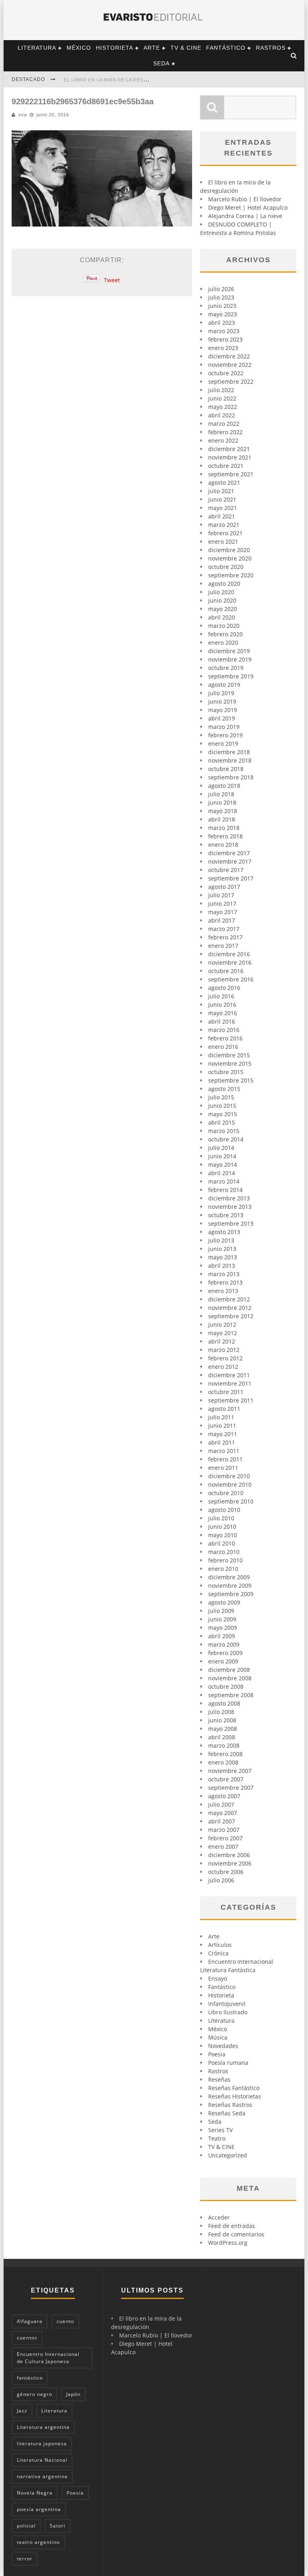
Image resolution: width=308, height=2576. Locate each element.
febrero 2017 (225, 937)
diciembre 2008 (229, 1670)
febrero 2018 (225, 836)
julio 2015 (221, 1097)
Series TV (220, 2130)
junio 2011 (222, 1426)
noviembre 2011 (230, 1383)
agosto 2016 (224, 988)
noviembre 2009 (230, 1585)
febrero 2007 (225, 1838)
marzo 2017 (224, 929)
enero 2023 (223, 348)
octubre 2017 (226, 870)
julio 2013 (221, 1240)
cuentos (27, 2338)
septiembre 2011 (231, 1400)
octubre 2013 (226, 1215)
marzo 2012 (224, 1350)
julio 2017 (221, 895)
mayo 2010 (223, 1535)
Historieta (114, 48)
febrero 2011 (225, 1459)
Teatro (217, 2138)
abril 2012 (222, 1341)
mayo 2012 (223, 1333)
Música (218, 2037)
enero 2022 (223, 440)
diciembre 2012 (229, 1299)
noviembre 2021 (230, 457)
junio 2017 (222, 904)
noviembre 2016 (230, 962)
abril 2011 (222, 1442)
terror (25, 2559)
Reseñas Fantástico (234, 2088)
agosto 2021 (224, 483)
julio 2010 (221, 1518)
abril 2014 (222, 1173)
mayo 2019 (223, 710)
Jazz (22, 2411)
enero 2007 (223, 1847)
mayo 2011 (223, 1434)
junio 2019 (222, 701)
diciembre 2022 (229, 356)
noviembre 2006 (230, 1863)
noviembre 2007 (230, 1771)
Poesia (217, 2054)
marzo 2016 (224, 1030)
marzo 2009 (224, 1644)
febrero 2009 (225, 1653)
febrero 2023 (225, 339)
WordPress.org (228, 2243)
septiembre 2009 (231, 1594)
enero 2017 (223, 946)
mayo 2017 (223, 912)
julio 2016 (221, 996)
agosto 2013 (224, 1232)
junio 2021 (222, 499)
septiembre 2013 (231, 1223)
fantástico (30, 2378)
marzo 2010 (224, 1552)
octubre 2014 (226, 1139)
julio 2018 (221, 794)
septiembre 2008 (231, 1695)
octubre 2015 (226, 1072)
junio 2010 (222, 1527)
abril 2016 (222, 1021)
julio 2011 (221, 1417)
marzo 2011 (224, 1451)
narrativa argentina (42, 2476)
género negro (34, 2394)
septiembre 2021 (231, 474)
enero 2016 (223, 1047)
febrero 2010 (225, 1560)
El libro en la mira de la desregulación (120, 80)
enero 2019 (223, 744)
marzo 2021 (224, 525)
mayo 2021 (223, 508)
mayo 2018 (223, 811)
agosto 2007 (224, 1796)
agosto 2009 (224, 1602)
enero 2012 (223, 1367)
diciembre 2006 (229, 1855)
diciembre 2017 (229, 853)
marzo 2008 (224, 1745)
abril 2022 (222, 415)
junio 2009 (222, 1619)
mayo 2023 (223, 314)
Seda (161, 63)
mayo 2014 (223, 1165)
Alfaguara (30, 2321)
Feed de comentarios (236, 2234)
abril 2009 (222, 1636)
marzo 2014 (224, 1181)
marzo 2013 (224, 1274)
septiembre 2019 (231, 676)
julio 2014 (221, 1148)
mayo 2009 (223, 1628)
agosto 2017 (224, 887)
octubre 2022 (226, 373)
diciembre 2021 (229, 449)
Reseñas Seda (227, 2113)
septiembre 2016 (231, 979)
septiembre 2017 (231, 878)
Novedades (223, 2046)
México (79, 48)
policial (26, 2526)
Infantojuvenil (227, 2004)
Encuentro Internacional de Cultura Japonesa (48, 2358)
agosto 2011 (224, 1409)
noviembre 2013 (230, 1207)
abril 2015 (222, 1122)
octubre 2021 (226, 466)
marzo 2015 (224, 1131)
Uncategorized (228, 2155)
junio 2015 (222, 1106)
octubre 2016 (226, 971)
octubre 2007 (226, 1779)
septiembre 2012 (231, 1316)
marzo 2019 (224, 727)
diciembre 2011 (229, 1375)
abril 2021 (222, 516)
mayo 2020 (223, 609)
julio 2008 (221, 1712)
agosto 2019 (224, 685)
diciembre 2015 (229, 1055)
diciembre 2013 (229, 1198)
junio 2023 (222, 306)
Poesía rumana (228, 2063)
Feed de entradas (232, 2226)
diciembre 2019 (229, 651)
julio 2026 (221, 289)
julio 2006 (221, 1880)
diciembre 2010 (229, 1476)
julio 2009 (221, 1611)
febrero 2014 (225, 1190)
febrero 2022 (225, 432)
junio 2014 (222, 1156)
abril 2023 (222, 323)
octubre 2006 (226, 1872)
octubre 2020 (226, 567)
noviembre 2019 (230, 659)
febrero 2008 (225, 1754)
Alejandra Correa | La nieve (245, 216)
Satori (58, 2526)
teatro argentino (38, 2542)
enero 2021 (223, 541)
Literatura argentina (43, 2427)
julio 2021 (221, 491)
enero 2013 (223, 1291)
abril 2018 (222, 819)
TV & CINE (186, 48)
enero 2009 (223, 1661)
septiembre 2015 (231, 1080)
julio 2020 (221, 592)
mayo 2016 (223, 1013)
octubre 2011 (226, 1392)
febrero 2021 (225, 533)
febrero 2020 (225, 634)
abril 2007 (222, 1821)
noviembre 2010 (230, 1484)
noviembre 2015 (230, 1063)
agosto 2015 (224, 1089)
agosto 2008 (224, 1703)
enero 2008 (223, 1762)
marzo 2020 (224, 626)
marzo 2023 (224, 331)
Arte (152, 48)
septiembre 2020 (231, 575)
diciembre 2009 (229, 1577)
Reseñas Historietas (235, 2096)
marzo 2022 (224, 424)
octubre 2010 (226, 1493)
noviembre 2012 (230, 1308)
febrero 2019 (225, 735)
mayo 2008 (223, 1729)
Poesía (75, 2493)
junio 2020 (222, 600)
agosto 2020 (224, 584)
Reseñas (219, 2079)
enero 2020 (223, 642)
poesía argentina (39, 2509)
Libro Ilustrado (228, 2012)
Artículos (220, 1945)
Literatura (37, 48)
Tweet (112, 280)
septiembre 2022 (231, 381)
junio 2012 (222, 1324)
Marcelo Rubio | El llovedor (245, 199)
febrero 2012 (225, 1358)
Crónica (218, 1953)
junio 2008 (222, 1720)
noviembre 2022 (230, 365)
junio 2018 (222, 802)
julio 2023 (221, 297)
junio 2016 (222, 1005)
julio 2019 (221, 693)
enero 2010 (223, 1569)
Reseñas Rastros (230, 2105)
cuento (65, 2321)
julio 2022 (221, 390)
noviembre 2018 (230, 760)
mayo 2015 (223, 1114)
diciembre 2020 (229, 550)
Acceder (219, 2217)
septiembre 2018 (231, 777)
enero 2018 (223, 845)
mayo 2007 (223, 1813)
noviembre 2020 (230, 558)
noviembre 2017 (230, 861)
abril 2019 (222, 718)
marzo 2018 (224, 828)
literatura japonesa (42, 2443)
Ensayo (218, 1978)
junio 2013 (222, 1249)
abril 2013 (222, 1266)
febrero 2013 (225, 1282)
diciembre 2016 (229, 954)
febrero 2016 (225, 1038)
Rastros (271, 48)
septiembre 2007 (231, 1788)
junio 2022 (222, 398)
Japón (73, 2394)
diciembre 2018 (229, 752)
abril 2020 (222, 617)
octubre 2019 (226, 668)
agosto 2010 (224, 1510)
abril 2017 (222, 920)
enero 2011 (223, 1468)
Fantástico (226, 48)
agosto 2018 (224, 786)
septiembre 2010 (231, 1501)
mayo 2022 (223, 407)
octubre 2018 (226, 769)
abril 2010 (222, 1543)
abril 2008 (222, 1737)
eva (23, 115)
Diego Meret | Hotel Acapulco (248, 207)
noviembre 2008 (230, 1678)
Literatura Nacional (42, 2460)
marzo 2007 (224, 1830)
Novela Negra (35, 2493)
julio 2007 (221, 1804)
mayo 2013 (223, 1257)
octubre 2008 (226, 1687)
